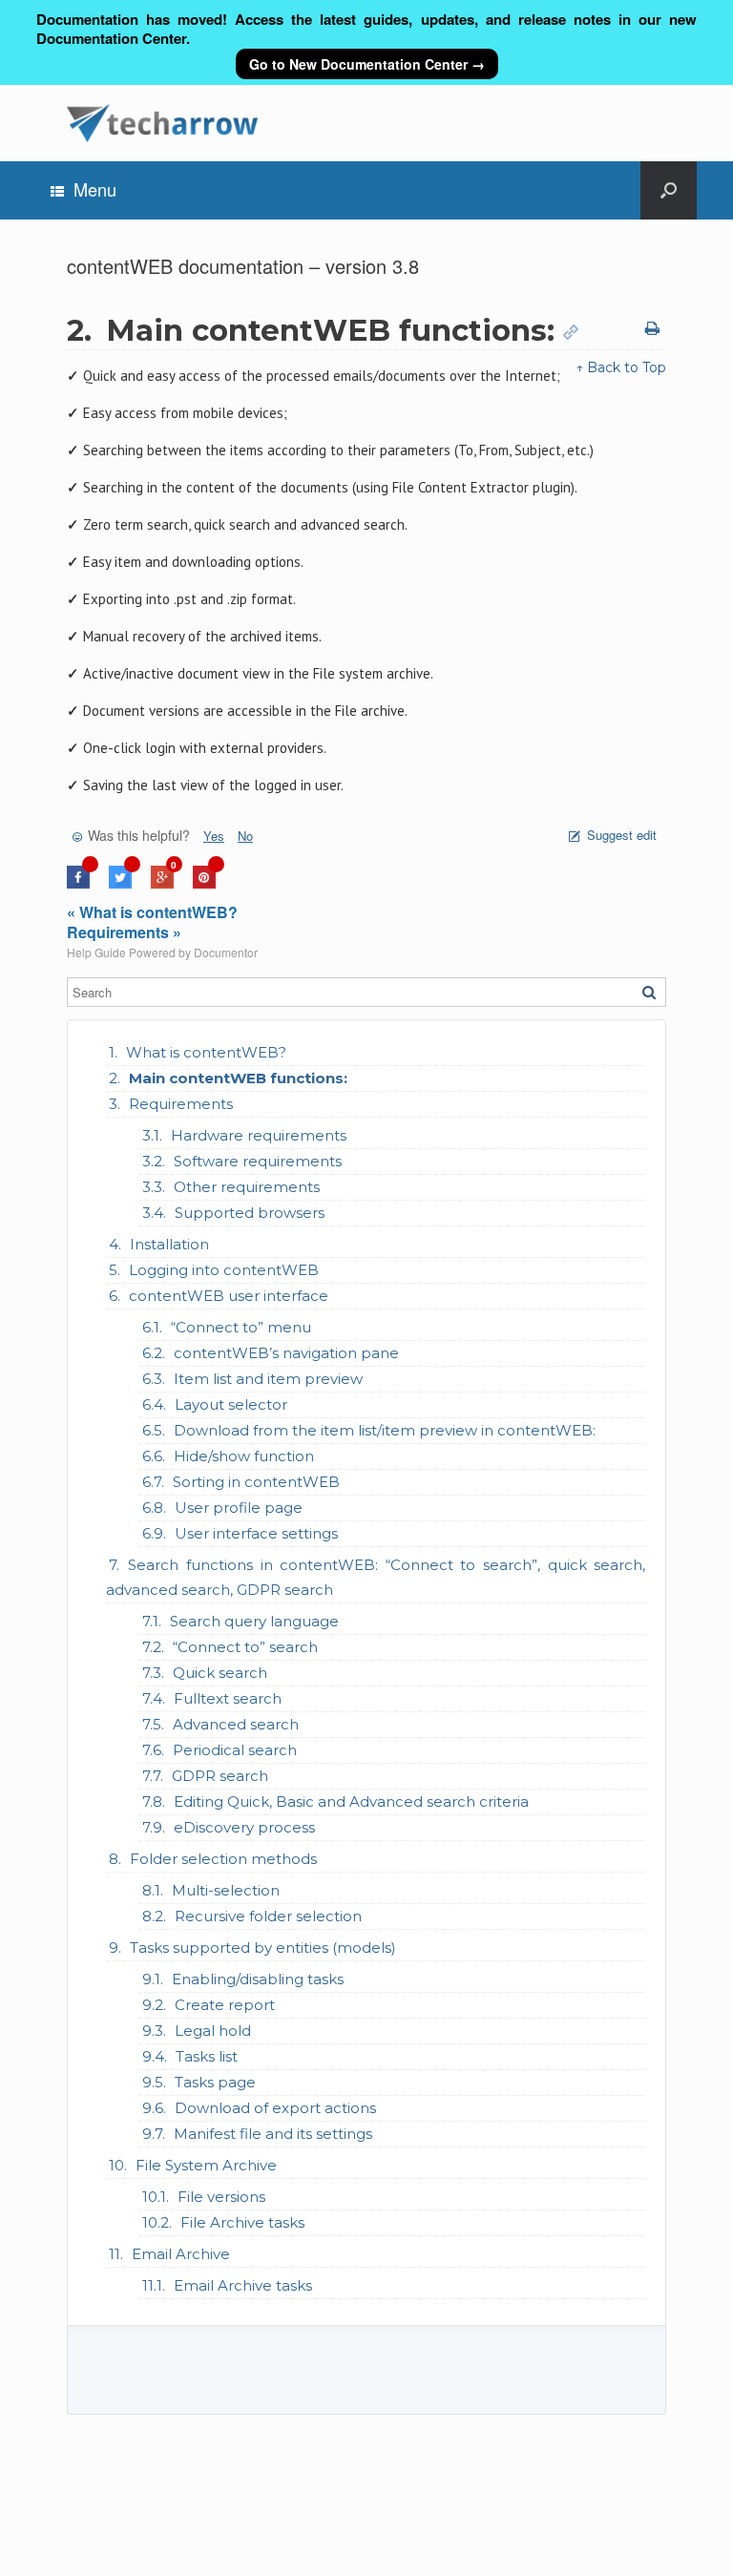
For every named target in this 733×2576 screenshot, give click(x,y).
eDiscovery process (244, 1827)
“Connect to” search (245, 1647)
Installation (169, 1244)
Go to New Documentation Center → (367, 64)
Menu (95, 189)
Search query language (254, 1621)
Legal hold (213, 2031)
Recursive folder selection (268, 1916)
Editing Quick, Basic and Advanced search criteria (351, 1801)
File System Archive (206, 2165)
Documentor (226, 952)
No (245, 836)
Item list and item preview (268, 1379)
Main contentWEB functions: (238, 1078)
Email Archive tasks (243, 2285)
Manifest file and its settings (273, 2134)
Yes (214, 836)
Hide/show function (244, 1456)
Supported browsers (250, 1213)
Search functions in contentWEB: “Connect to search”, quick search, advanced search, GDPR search (376, 1577)
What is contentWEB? (206, 1052)
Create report (225, 2005)
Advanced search (236, 1724)
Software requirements (258, 1161)
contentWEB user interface (229, 1296)
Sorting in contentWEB (256, 1482)
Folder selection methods (223, 1859)
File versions (221, 2197)
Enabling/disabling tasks (258, 1979)
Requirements (181, 1104)
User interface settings (256, 1533)
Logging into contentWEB (224, 1270)
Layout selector (231, 1404)
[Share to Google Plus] (162, 883)
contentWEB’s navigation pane (286, 1353)
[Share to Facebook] (78, 883)
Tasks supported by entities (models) (263, 1948)
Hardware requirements (259, 1135)
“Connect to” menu (241, 1327)
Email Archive (181, 2254)
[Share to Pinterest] (204, 883)
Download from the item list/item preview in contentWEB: (385, 1430)
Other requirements (247, 1187)
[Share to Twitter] (120, 883)
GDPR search (220, 1776)
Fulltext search (228, 1698)
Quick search (220, 1673)
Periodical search (235, 1750)
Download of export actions (275, 2108)
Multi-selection (226, 1890)
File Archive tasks (242, 2222)
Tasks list (207, 2056)
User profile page (239, 1508)
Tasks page (215, 2082)
